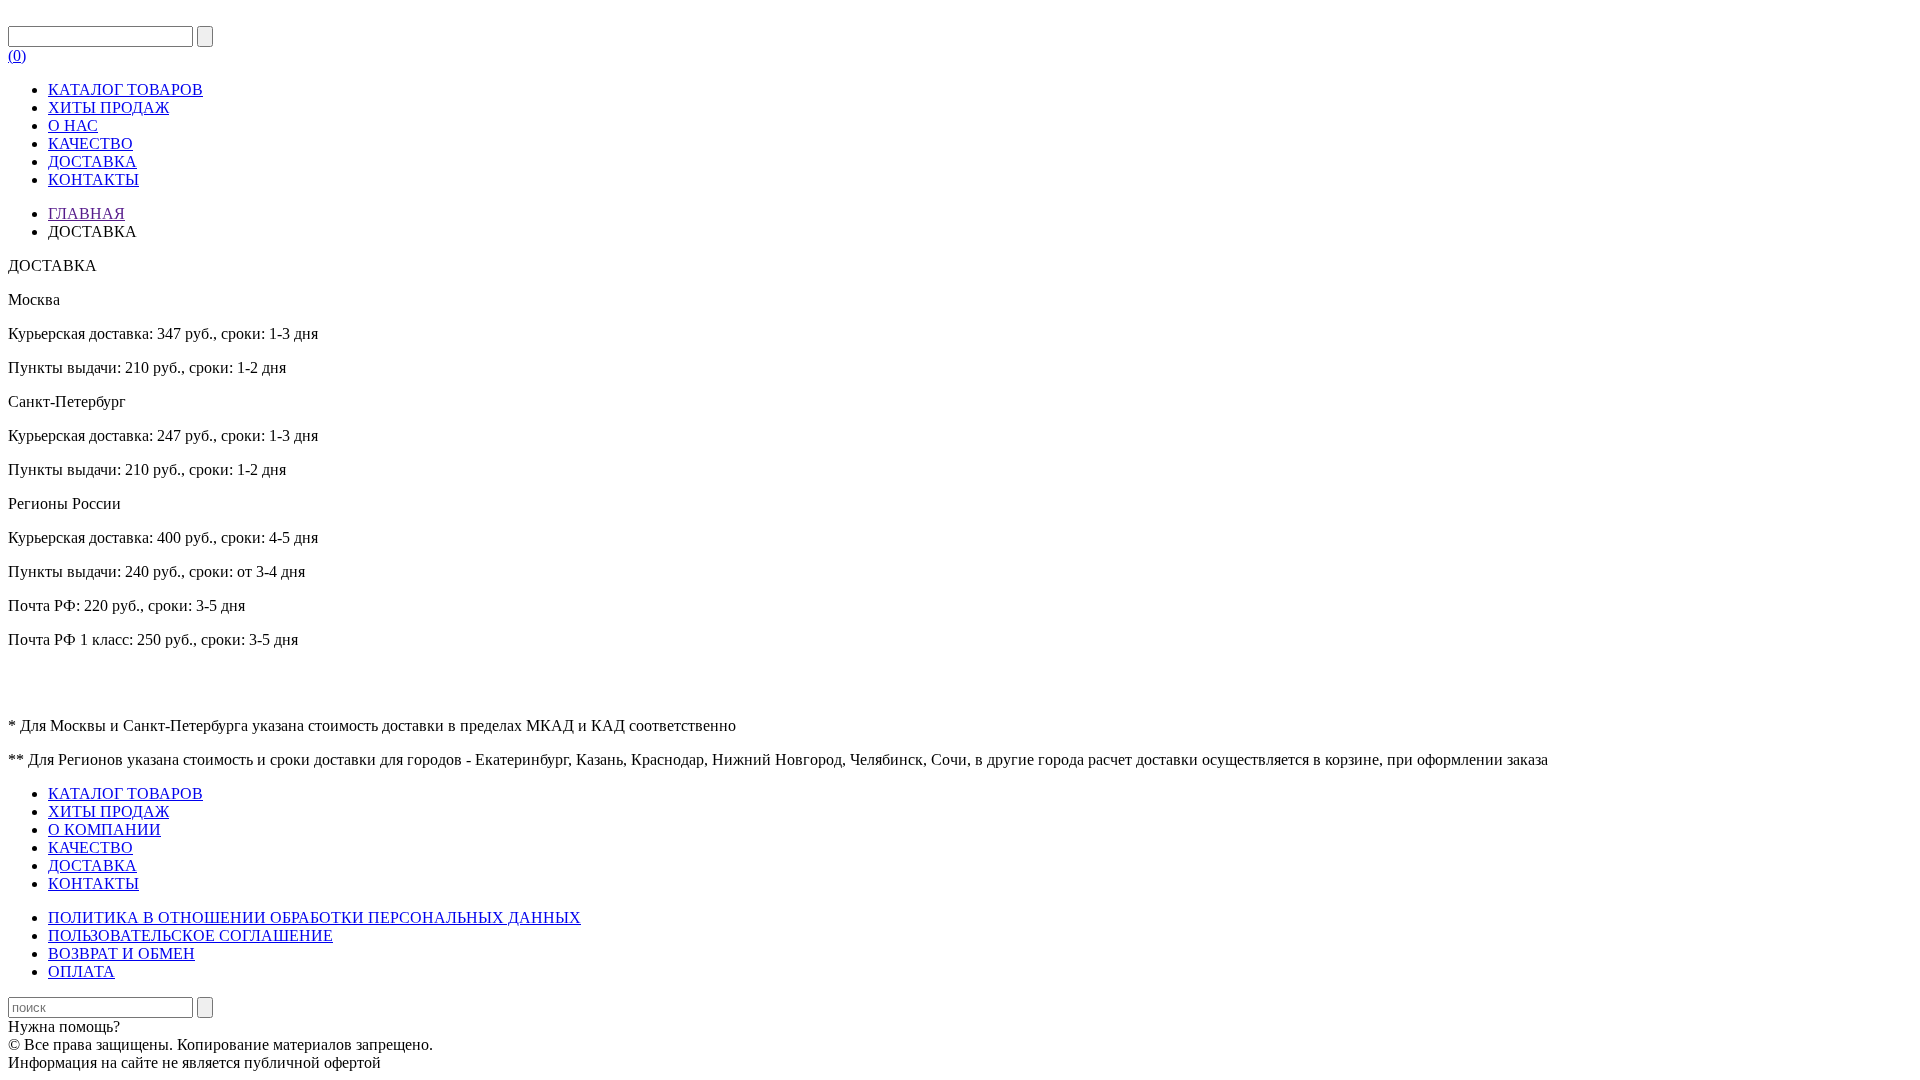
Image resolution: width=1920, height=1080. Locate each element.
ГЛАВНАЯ (86, 213)
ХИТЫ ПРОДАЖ (108, 107)
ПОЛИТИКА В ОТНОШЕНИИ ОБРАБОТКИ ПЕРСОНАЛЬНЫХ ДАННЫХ (314, 917)
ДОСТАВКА (92, 161)
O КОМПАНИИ (104, 829)
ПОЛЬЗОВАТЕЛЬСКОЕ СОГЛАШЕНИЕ (190, 935)
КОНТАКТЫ (93, 179)
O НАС (73, 125)
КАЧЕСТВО (90, 143)
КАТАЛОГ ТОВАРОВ (125, 89)
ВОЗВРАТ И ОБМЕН (121, 953)
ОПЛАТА (81, 971)
